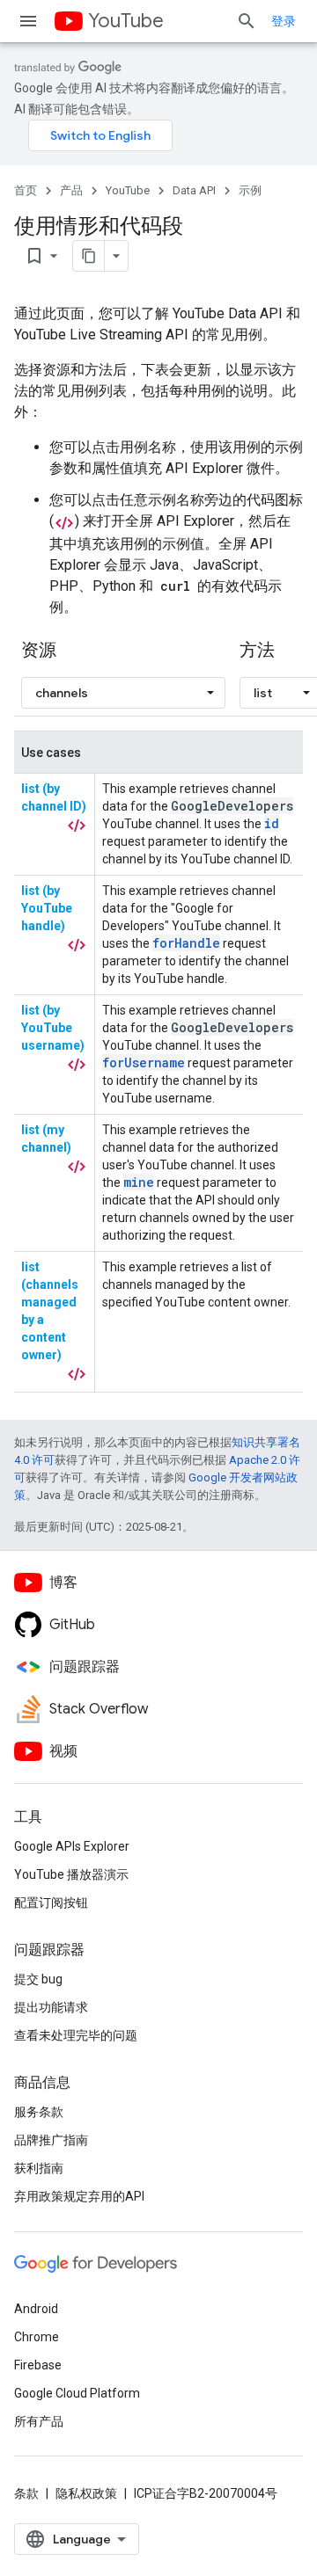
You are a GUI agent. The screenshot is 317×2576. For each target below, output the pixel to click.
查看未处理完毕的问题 (76, 2035)
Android (36, 2309)
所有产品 (39, 2421)
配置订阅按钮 (51, 1903)
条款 (26, 2493)
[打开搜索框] (247, 21)
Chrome (37, 2337)
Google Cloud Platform (77, 2393)
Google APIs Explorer (72, 1846)
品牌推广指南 (51, 2140)
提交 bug (38, 1979)
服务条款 (39, 2112)
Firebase (38, 2365)
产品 (71, 190)
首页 (26, 190)
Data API (194, 190)
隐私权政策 (86, 2493)
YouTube (126, 21)
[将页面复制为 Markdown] (89, 256)
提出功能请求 (51, 2007)
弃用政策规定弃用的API (79, 2196)
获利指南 (39, 2168)
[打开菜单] (28, 21)
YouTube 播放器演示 (71, 1874)
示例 (250, 190)
